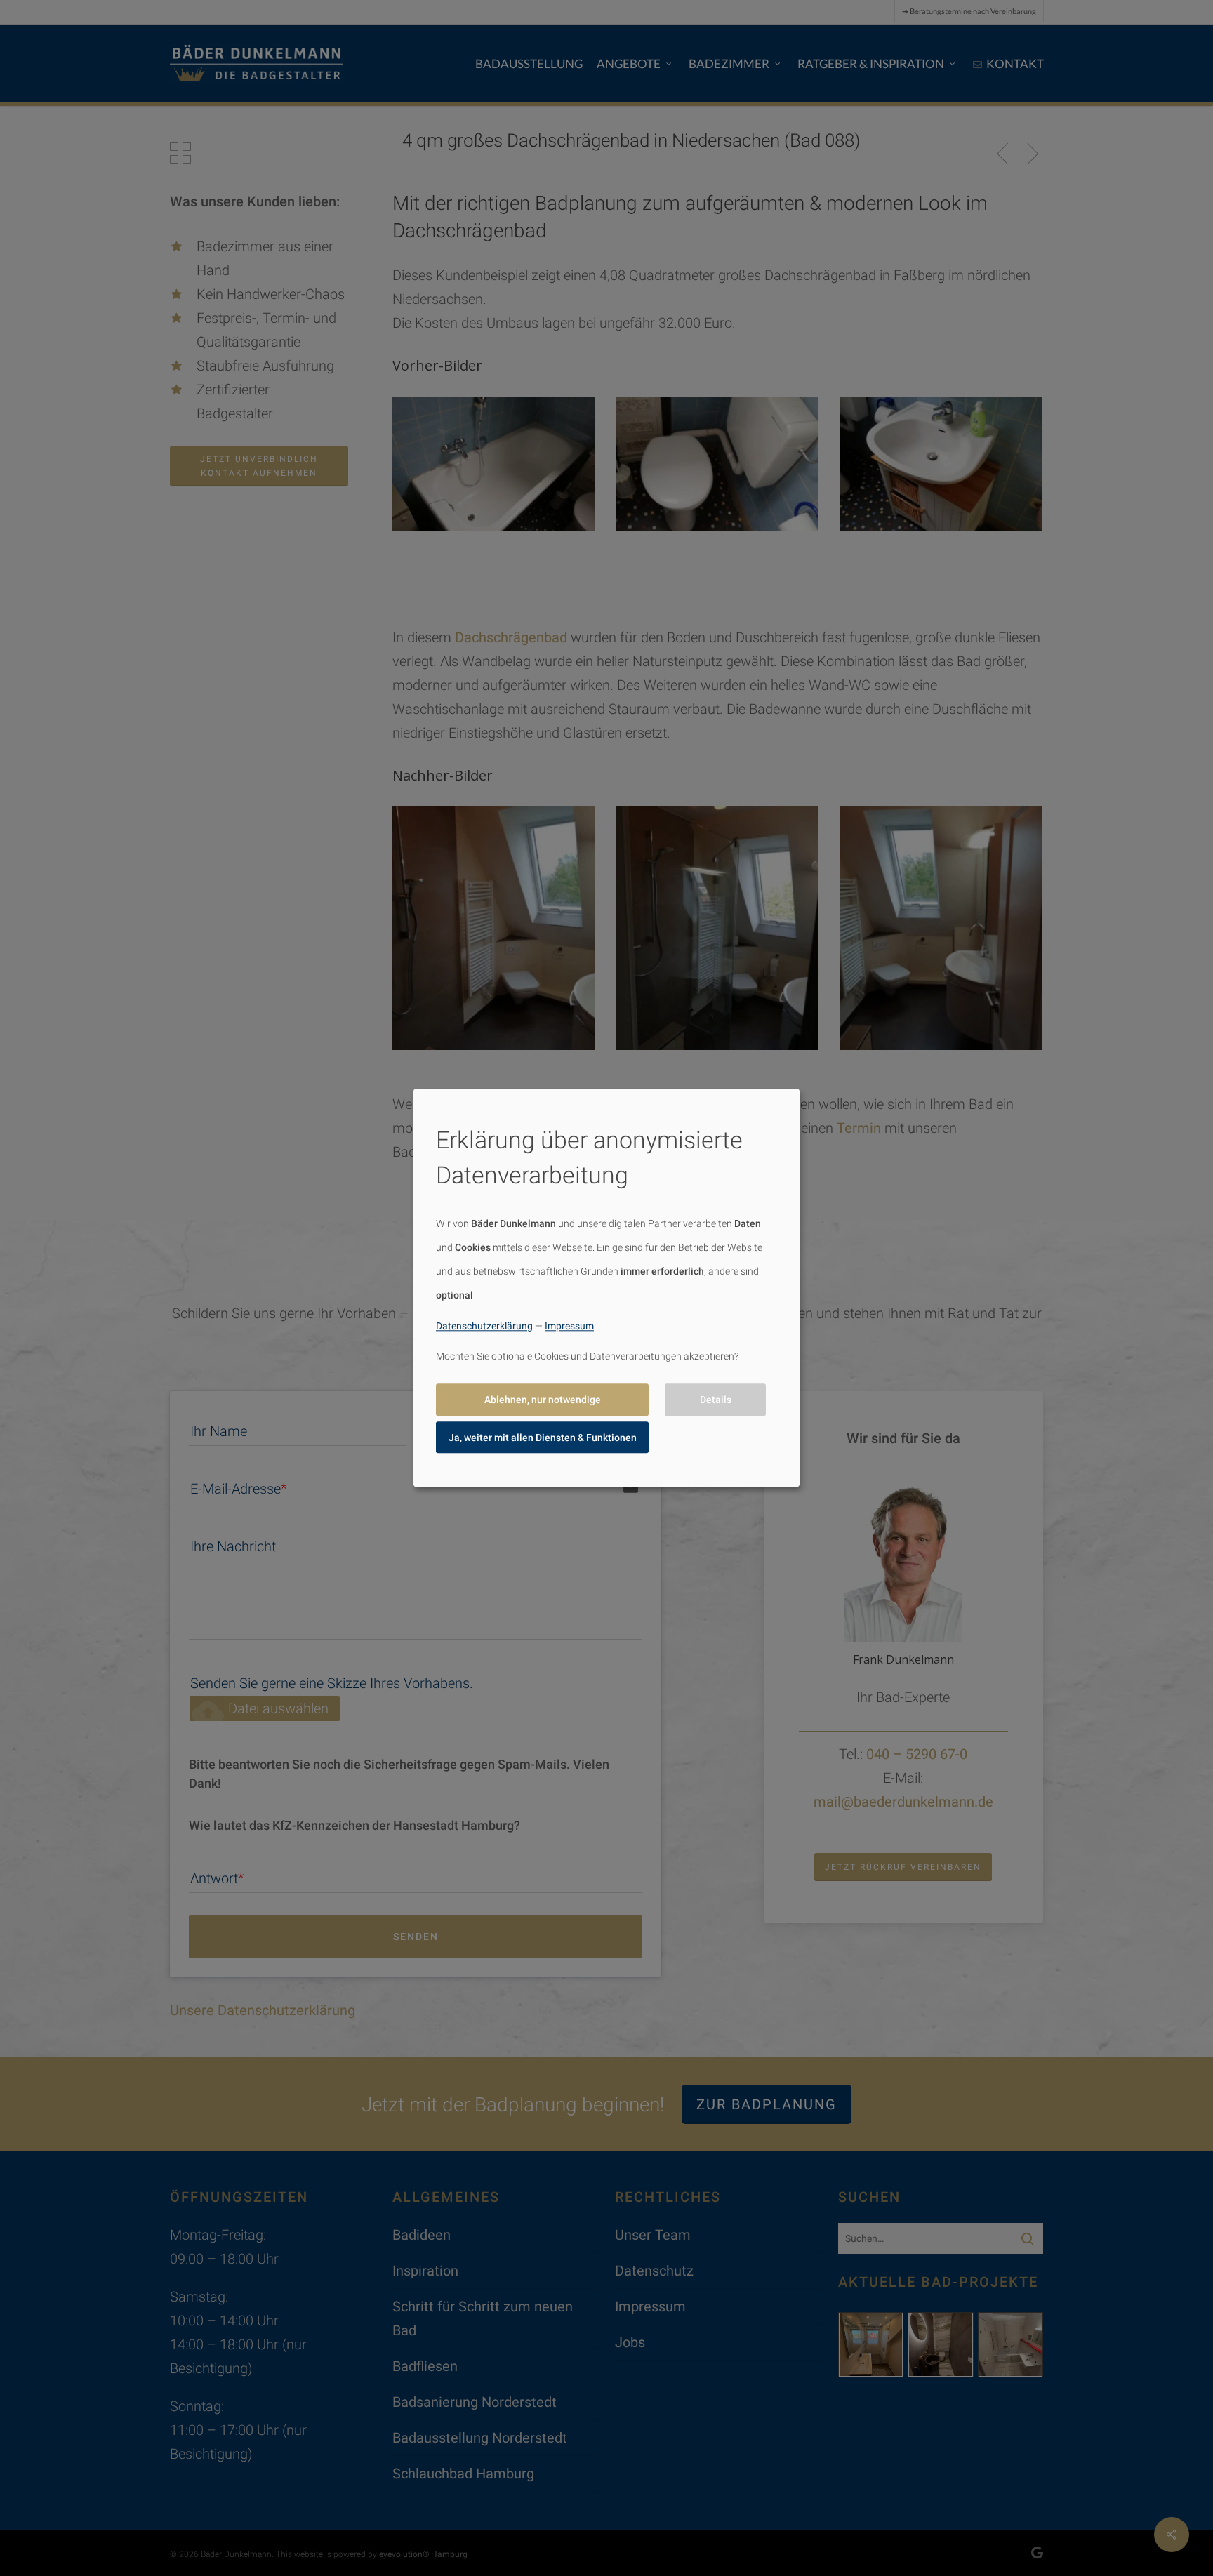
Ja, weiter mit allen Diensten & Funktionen (543, 1438)
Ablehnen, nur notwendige (543, 1400)
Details (716, 1400)
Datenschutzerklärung (484, 1326)
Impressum (569, 1326)
